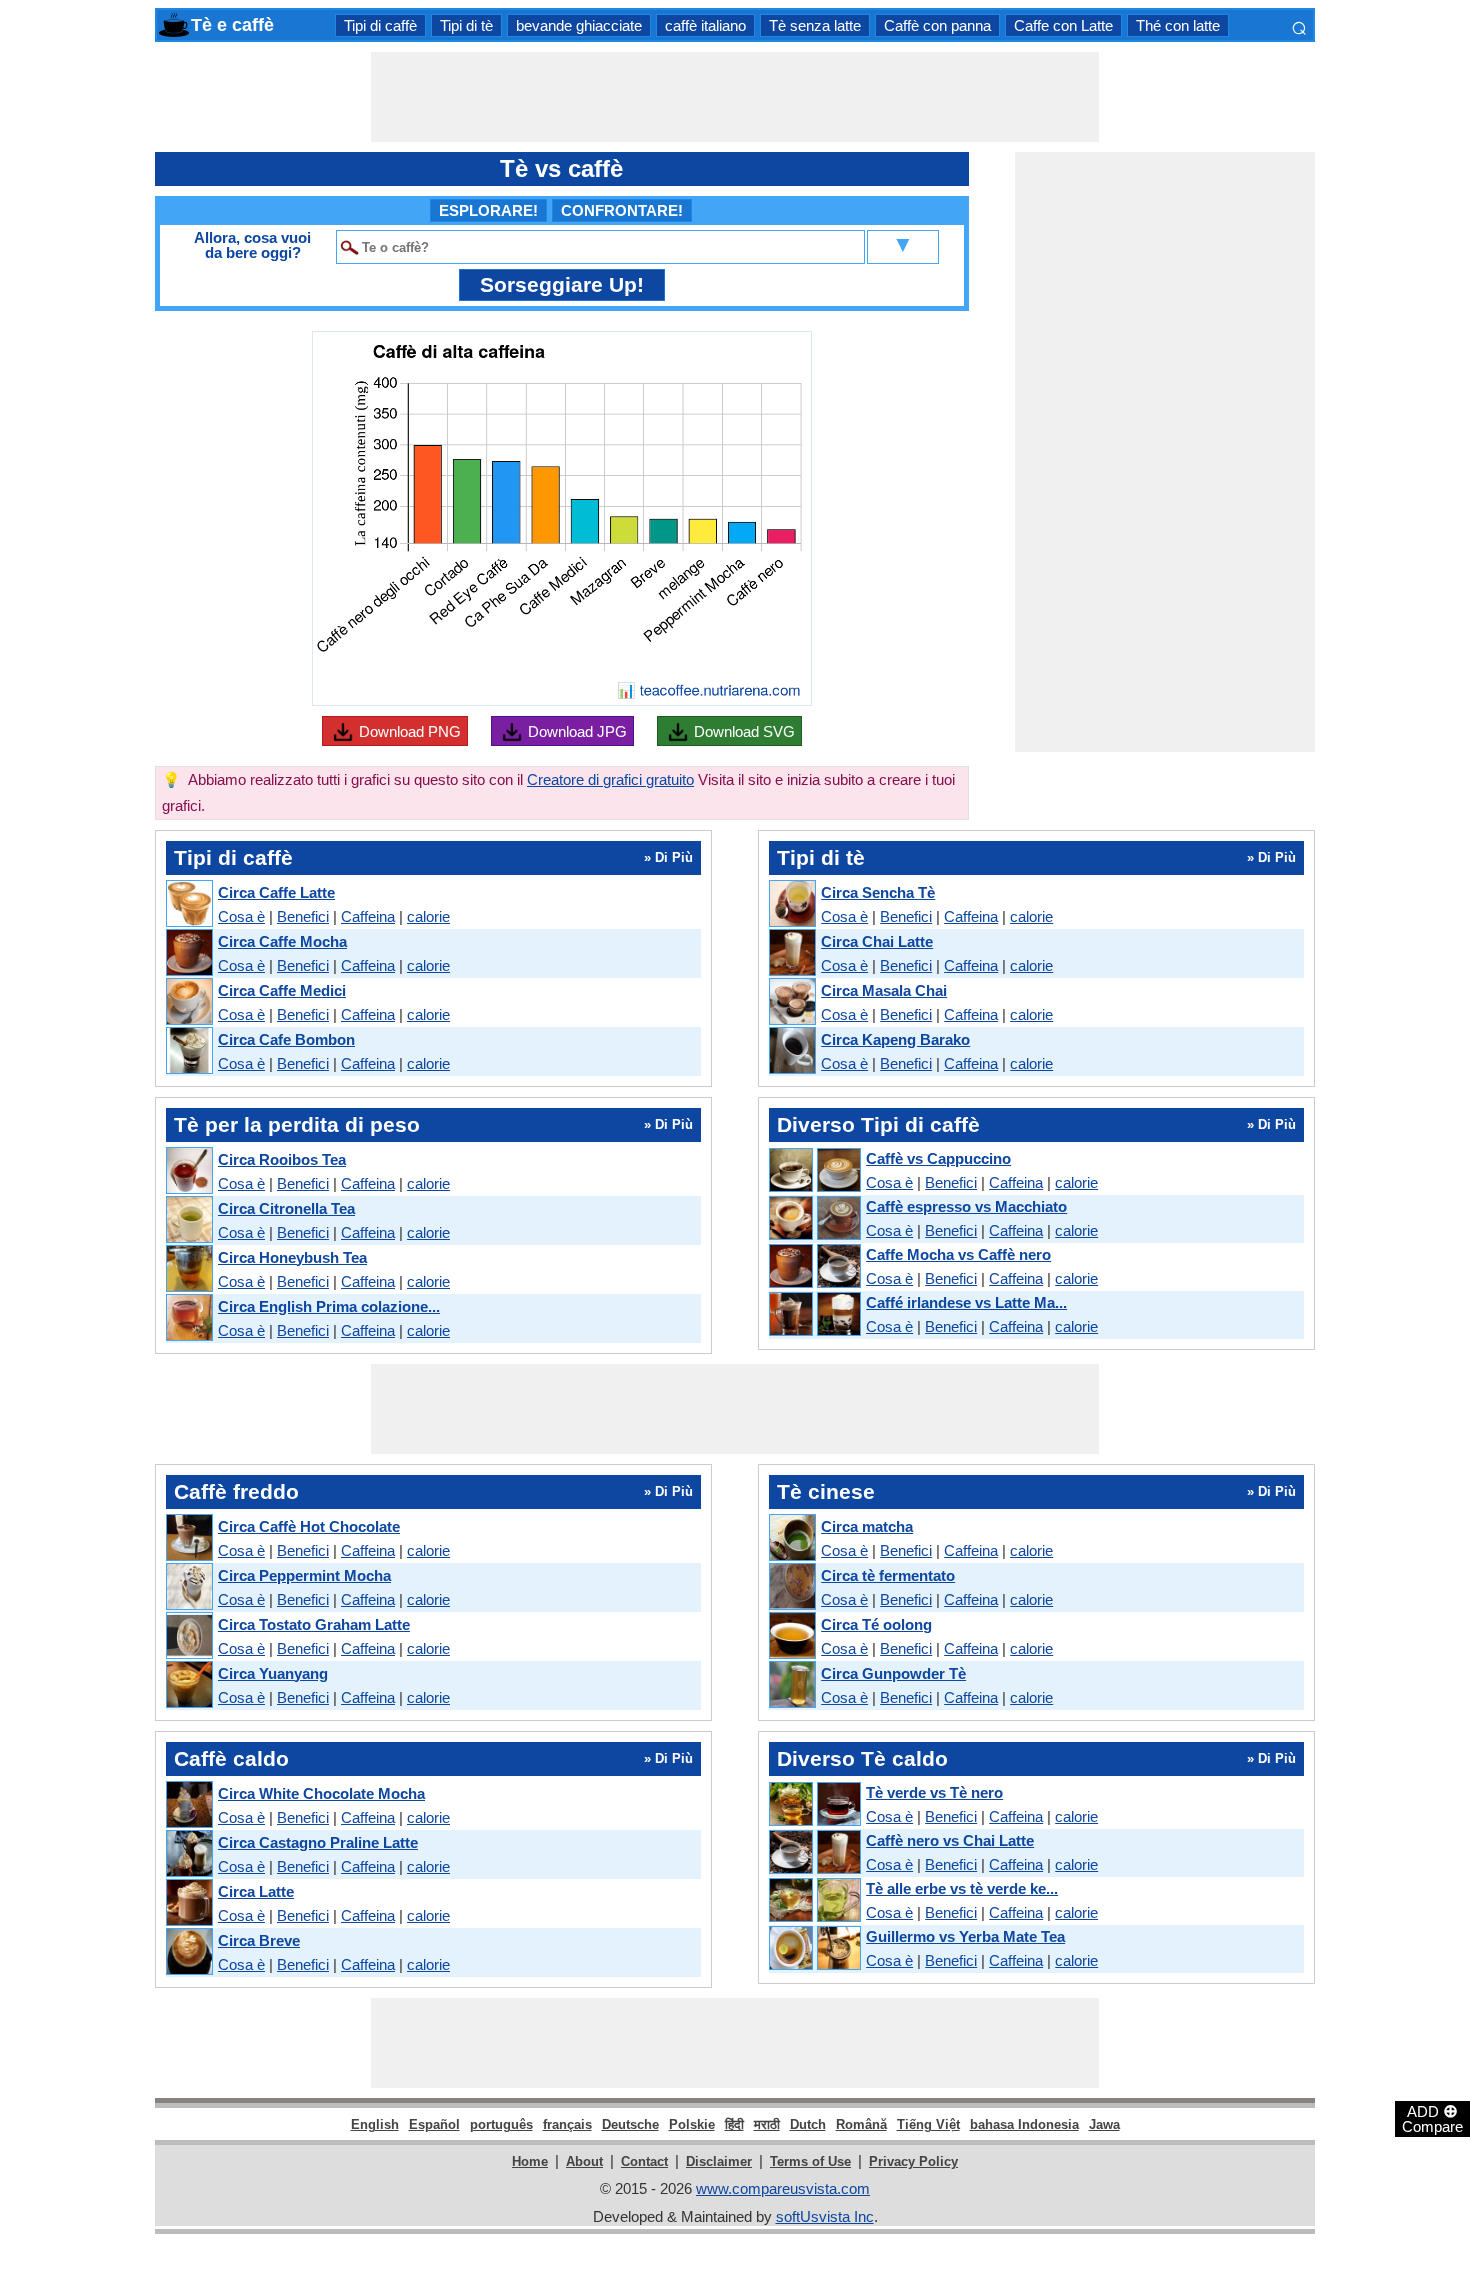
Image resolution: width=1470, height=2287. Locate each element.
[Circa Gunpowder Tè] (791, 1685)
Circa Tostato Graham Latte (314, 1624)
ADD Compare (1432, 2118)
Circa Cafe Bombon (286, 1039)
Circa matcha (867, 1526)
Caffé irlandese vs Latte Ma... (966, 1302)
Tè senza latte (815, 25)
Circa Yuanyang (273, 1673)
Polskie (692, 2124)
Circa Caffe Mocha (282, 941)
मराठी (767, 2124)
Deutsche (630, 2124)
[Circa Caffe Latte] (188, 904)
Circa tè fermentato (888, 1575)
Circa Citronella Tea (286, 1208)
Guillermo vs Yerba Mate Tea (965, 1936)
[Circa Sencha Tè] (791, 904)
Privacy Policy (913, 2161)
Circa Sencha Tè (878, 892)
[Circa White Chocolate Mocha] (188, 1805)
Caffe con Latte (1063, 25)
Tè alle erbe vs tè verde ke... (962, 1888)
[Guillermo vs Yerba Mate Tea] (814, 1949)
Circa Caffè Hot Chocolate (309, 1526)
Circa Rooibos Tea (282, 1159)
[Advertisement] (735, 97)
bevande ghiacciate (579, 25)
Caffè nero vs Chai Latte (950, 1840)
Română (861, 2124)
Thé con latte (1178, 25)
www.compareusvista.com (783, 2188)
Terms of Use (810, 2161)
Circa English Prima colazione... (329, 1306)
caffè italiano (705, 25)
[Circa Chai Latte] (791, 953)
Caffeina (368, 916)
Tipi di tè (466, 25)
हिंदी (734, 2124)
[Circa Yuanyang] (188, 1685)
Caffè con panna (937, 25)
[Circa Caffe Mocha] (188, 953)
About (584, 2161)
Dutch (808, 2124)
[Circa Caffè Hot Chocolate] (188, 1538)
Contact (644, 2161)
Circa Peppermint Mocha (304, 1575)
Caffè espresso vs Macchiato (966, 1206)
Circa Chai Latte (877, 941)
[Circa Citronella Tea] (188, 1220)
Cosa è (241, 916)
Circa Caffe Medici (282, 990)
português (501, 2124)
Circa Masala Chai (884, 990)
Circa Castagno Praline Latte (318, 1842)
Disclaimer (719, 2161)
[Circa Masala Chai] (791, 1002)
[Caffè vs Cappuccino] (814, 1171)
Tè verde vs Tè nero (934, 1792)
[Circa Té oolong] (791, 1636)
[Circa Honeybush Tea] (188, 1269)
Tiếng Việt (928, 2124)
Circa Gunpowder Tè (893, 1673)
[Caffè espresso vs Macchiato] (814, 1219)
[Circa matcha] (791, 1538)
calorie (428, 916)
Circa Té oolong (876, 1624)
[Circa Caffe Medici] (188, 1002)
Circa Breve (259, 1940)
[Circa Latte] (188, 1903)
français (567, 2124)
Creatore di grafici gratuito (610, 779)
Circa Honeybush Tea (292, 1257)
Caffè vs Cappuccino (938, 1158)
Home (530, 2161)
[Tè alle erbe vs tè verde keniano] (814, 1901)
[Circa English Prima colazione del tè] (188, 1318)
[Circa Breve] (188, 1952)
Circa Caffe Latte (276, 892)
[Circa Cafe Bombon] (188, 1051)
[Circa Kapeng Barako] (791, 1051)
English (375, 2124)
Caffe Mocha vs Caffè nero (958, 1254)
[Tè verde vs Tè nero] (814, 1805)
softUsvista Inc (825, 2216)
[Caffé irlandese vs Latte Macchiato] (814, 1315)
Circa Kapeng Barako (895, 1039)
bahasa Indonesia (1024, 2124)
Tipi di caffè (380, 25)
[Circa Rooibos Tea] (188, 1171)
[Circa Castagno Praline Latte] (188, 1854)
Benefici (303, 916)
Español (434, 2124)
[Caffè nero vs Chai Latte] (814, 1853)
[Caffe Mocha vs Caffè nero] (814, 1267)
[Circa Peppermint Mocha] (188, 1587)
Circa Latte (256, 1891)
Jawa (1104, 2124)
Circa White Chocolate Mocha (321, 1793)
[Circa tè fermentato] (791, 1587)
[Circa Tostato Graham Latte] (188, 1636)
